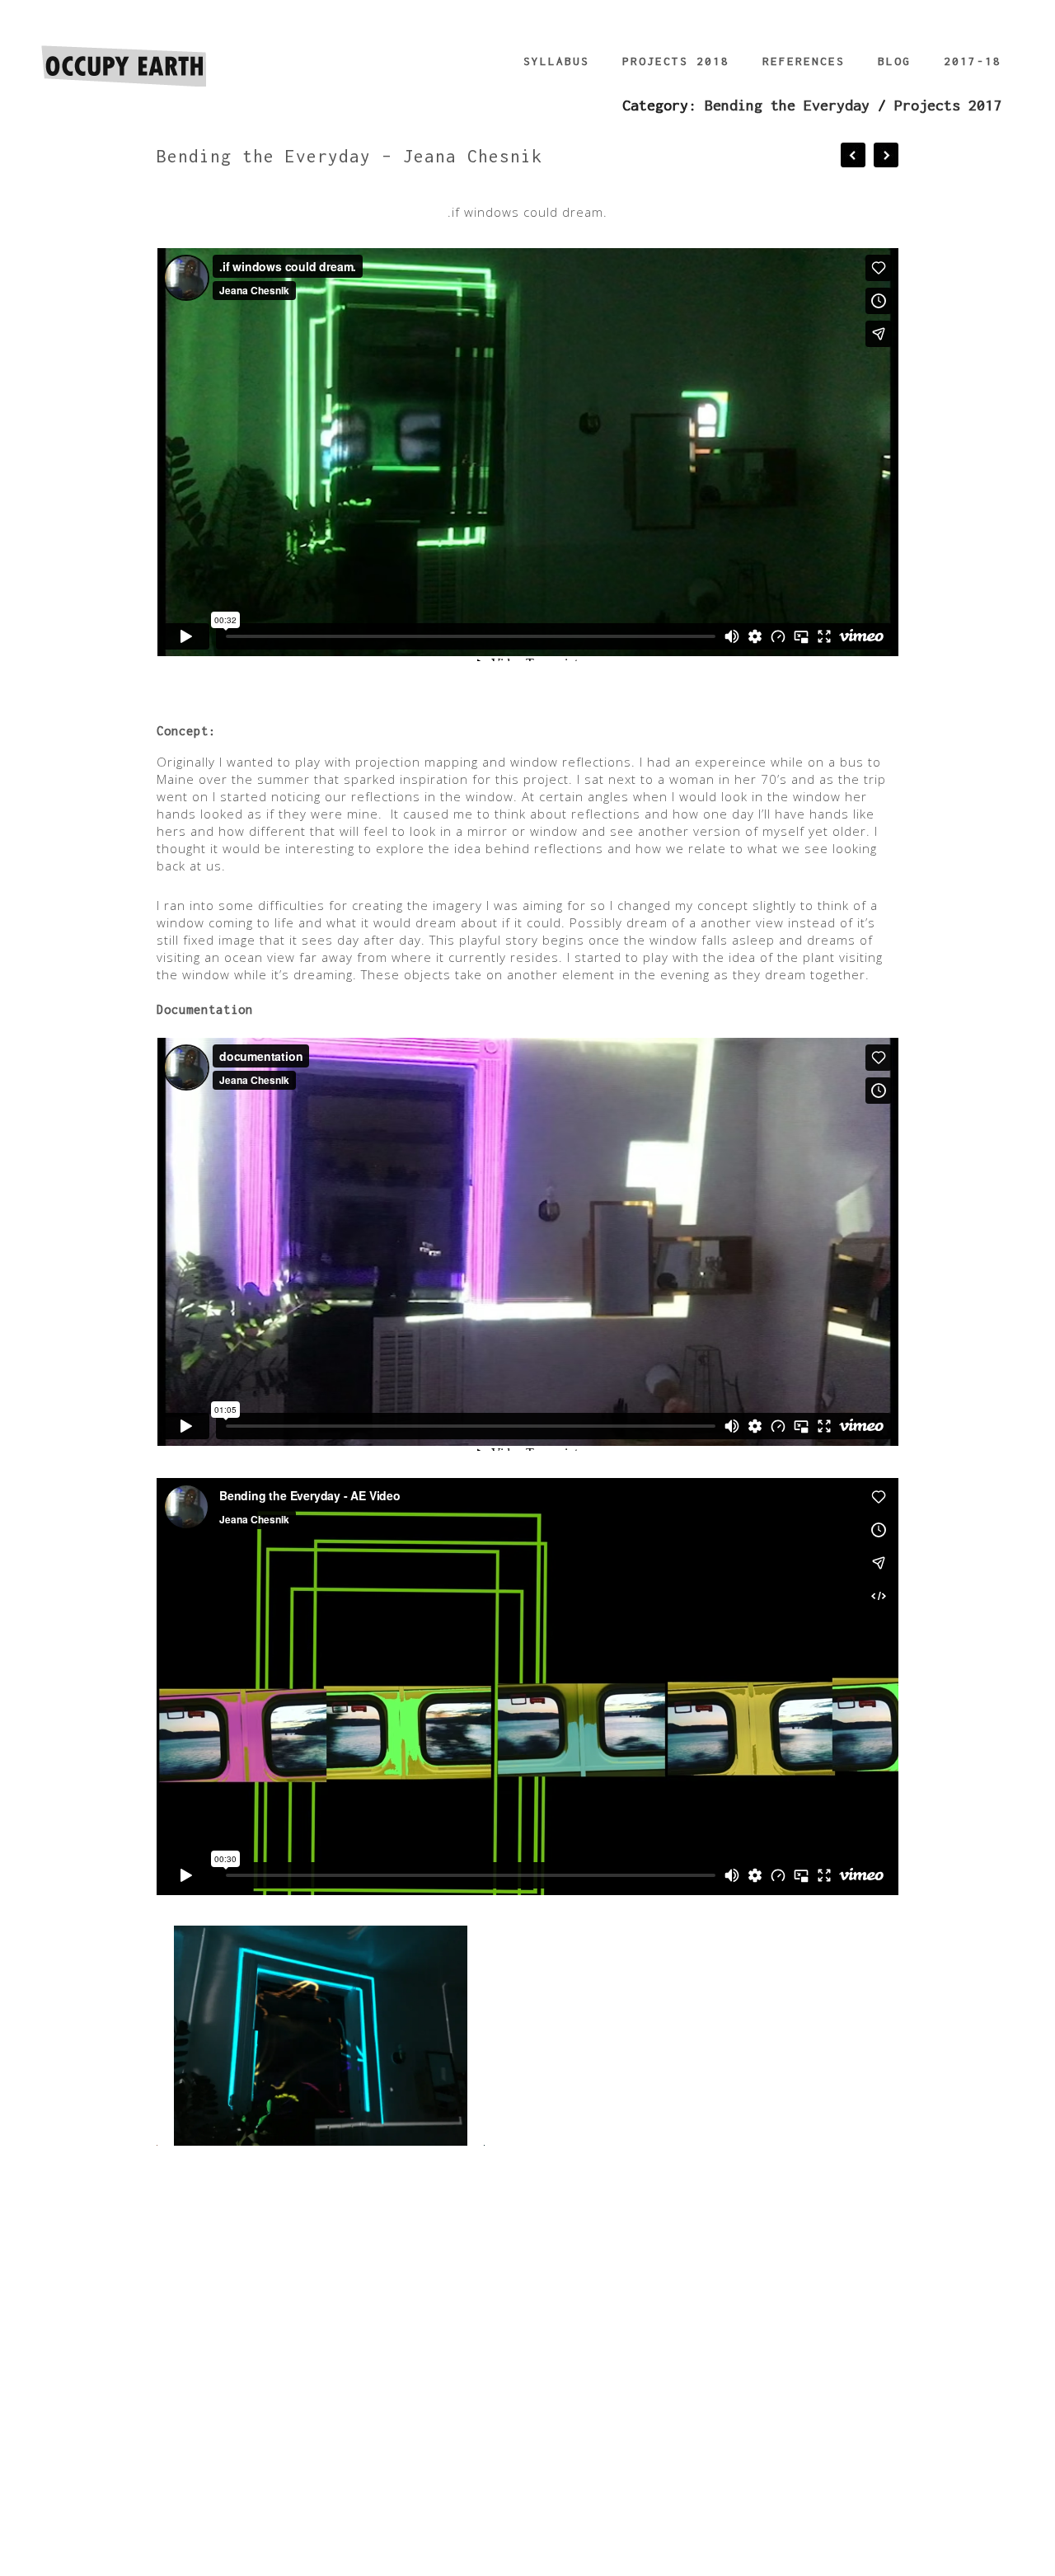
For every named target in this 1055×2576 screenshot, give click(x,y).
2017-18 (973, 61)
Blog (894, 61)
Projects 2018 (676, 61)
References (804, 61)
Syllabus (556, 61)
